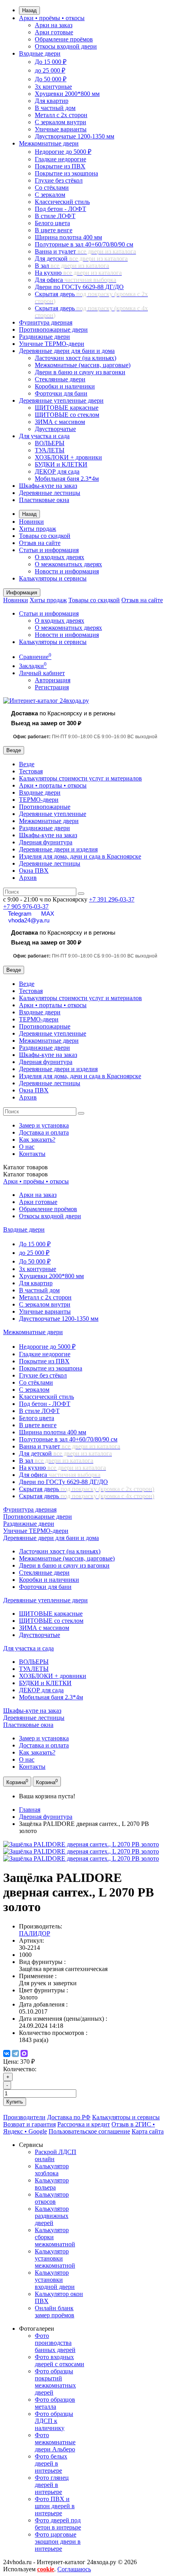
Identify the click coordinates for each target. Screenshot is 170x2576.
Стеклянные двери (60, 379)
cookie (46, 2569)
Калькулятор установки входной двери (55, 2280)
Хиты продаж (38, 529)
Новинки (31, 522)
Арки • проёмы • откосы (52, 18)
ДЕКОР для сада (57, 471)
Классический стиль (62, 202)
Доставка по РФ (69, 2117)
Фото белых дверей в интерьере (51, 2463)
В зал (72, 266)
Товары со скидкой (45, 536)
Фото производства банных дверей (55, 2343)
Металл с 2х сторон (61, 115)
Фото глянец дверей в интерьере (52, 2485)
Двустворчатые (55, 429)
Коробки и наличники (65, 386)
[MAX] (24, 2053)
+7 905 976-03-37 (26, 906)
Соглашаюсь (74, 2569)
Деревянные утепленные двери (61, 400)
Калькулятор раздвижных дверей (52, 2216)
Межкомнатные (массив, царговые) (83, 365)
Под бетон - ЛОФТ (60, 209)
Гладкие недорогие (60, 159)
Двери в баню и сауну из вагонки (80, 372)
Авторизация (53, 680)
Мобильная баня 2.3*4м (67, 479)
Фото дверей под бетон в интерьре (58, 2524)
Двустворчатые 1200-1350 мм (75, 136)
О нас (27, 1147)
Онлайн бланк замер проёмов (55, 2312)
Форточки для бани (61, 393)
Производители (24, 2117)
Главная (30, 1810)
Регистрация (52, 687)
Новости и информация (67, 571)
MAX (48, 914)
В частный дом (55, 108)
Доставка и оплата (44, 1132)
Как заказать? (37, 1140)
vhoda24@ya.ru (29, 920)
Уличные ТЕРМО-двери (52, 344)
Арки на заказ (54, 25)
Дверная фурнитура (46, 842)
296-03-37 (112, 899)
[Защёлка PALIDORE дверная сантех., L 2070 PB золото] (81, 1844)
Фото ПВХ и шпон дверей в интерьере (55, 2506)
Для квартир (52, 101)
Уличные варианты (61, 129)
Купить (15, 2102)
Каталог (25, 1174)
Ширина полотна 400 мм (68, 237)
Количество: (20, 2069)
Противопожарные (45, 807)
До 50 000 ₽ (51, 79)
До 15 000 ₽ (51, 62)
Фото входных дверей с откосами (59, 2360)
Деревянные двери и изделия (58, 849)
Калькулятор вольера (52, 2184)
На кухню (78, 273)
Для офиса (76, 280)
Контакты (32, 1154)
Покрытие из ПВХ (60, 166)
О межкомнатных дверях (68, 564)
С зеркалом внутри (60, 122)
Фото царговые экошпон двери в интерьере (58, 2541)
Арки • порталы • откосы (53, 785)
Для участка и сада (44, 436)
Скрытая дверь (87, 1489)
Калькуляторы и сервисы (53, 578)
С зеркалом (50, 195)
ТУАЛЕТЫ (50, 450)
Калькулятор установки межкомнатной (55, 2258)
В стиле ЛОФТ (55, 216)
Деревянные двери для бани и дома (67, 351)
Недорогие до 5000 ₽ (63, 152)
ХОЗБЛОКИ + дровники (68, 457)
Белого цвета (52, 223)
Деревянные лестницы (50, 493)
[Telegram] (15, 2053)
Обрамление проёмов (64, 39)
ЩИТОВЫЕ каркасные (67, 408)
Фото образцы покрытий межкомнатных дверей (55, 2382)
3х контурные (53, 87)
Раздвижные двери (44, 337)
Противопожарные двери (53, 329)
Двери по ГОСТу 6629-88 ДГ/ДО (79, 287)
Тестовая (31, 771)
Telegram (20, 914)
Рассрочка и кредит (84, 2124)
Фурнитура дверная (46, 322)
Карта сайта (148, 2131)
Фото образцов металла (55, 2403)
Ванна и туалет (85, 251)
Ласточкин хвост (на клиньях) (76, 358)
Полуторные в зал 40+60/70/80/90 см (84, 244)
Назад (29, 10)
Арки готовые (54, 32)
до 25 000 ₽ (50, 70)
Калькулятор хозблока (52, 2170)
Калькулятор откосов (52, 2198)
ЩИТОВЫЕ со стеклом (67, 415)
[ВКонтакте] (7, 2053)
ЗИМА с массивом (60, 422)
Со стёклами (52, 188)
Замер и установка (44, 1125)
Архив (28, 878)
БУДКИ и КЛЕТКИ (61, 464)
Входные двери (40, 53)
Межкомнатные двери (49, 143)
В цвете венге (54, 230)
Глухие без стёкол (59, 180)
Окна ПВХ (34, 871)
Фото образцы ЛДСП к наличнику (54, 2421)
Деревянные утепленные (53, 814)
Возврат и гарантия (29, 2124)
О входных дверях (59, 557)
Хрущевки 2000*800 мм (67, 94)
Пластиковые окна (44, 500)
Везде (27, 764)
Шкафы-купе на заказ (48, 486)
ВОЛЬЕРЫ (50, 443)
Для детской (81, 259)
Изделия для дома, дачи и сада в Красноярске (80, 856)
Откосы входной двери (66, 46)
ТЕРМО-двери (39, 800)
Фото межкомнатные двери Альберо (55, 2442)
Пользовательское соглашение (89, 2131)
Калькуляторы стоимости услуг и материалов (80, 778)
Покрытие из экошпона (66, 173)
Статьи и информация (49, 550)
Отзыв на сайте (40, 543)
